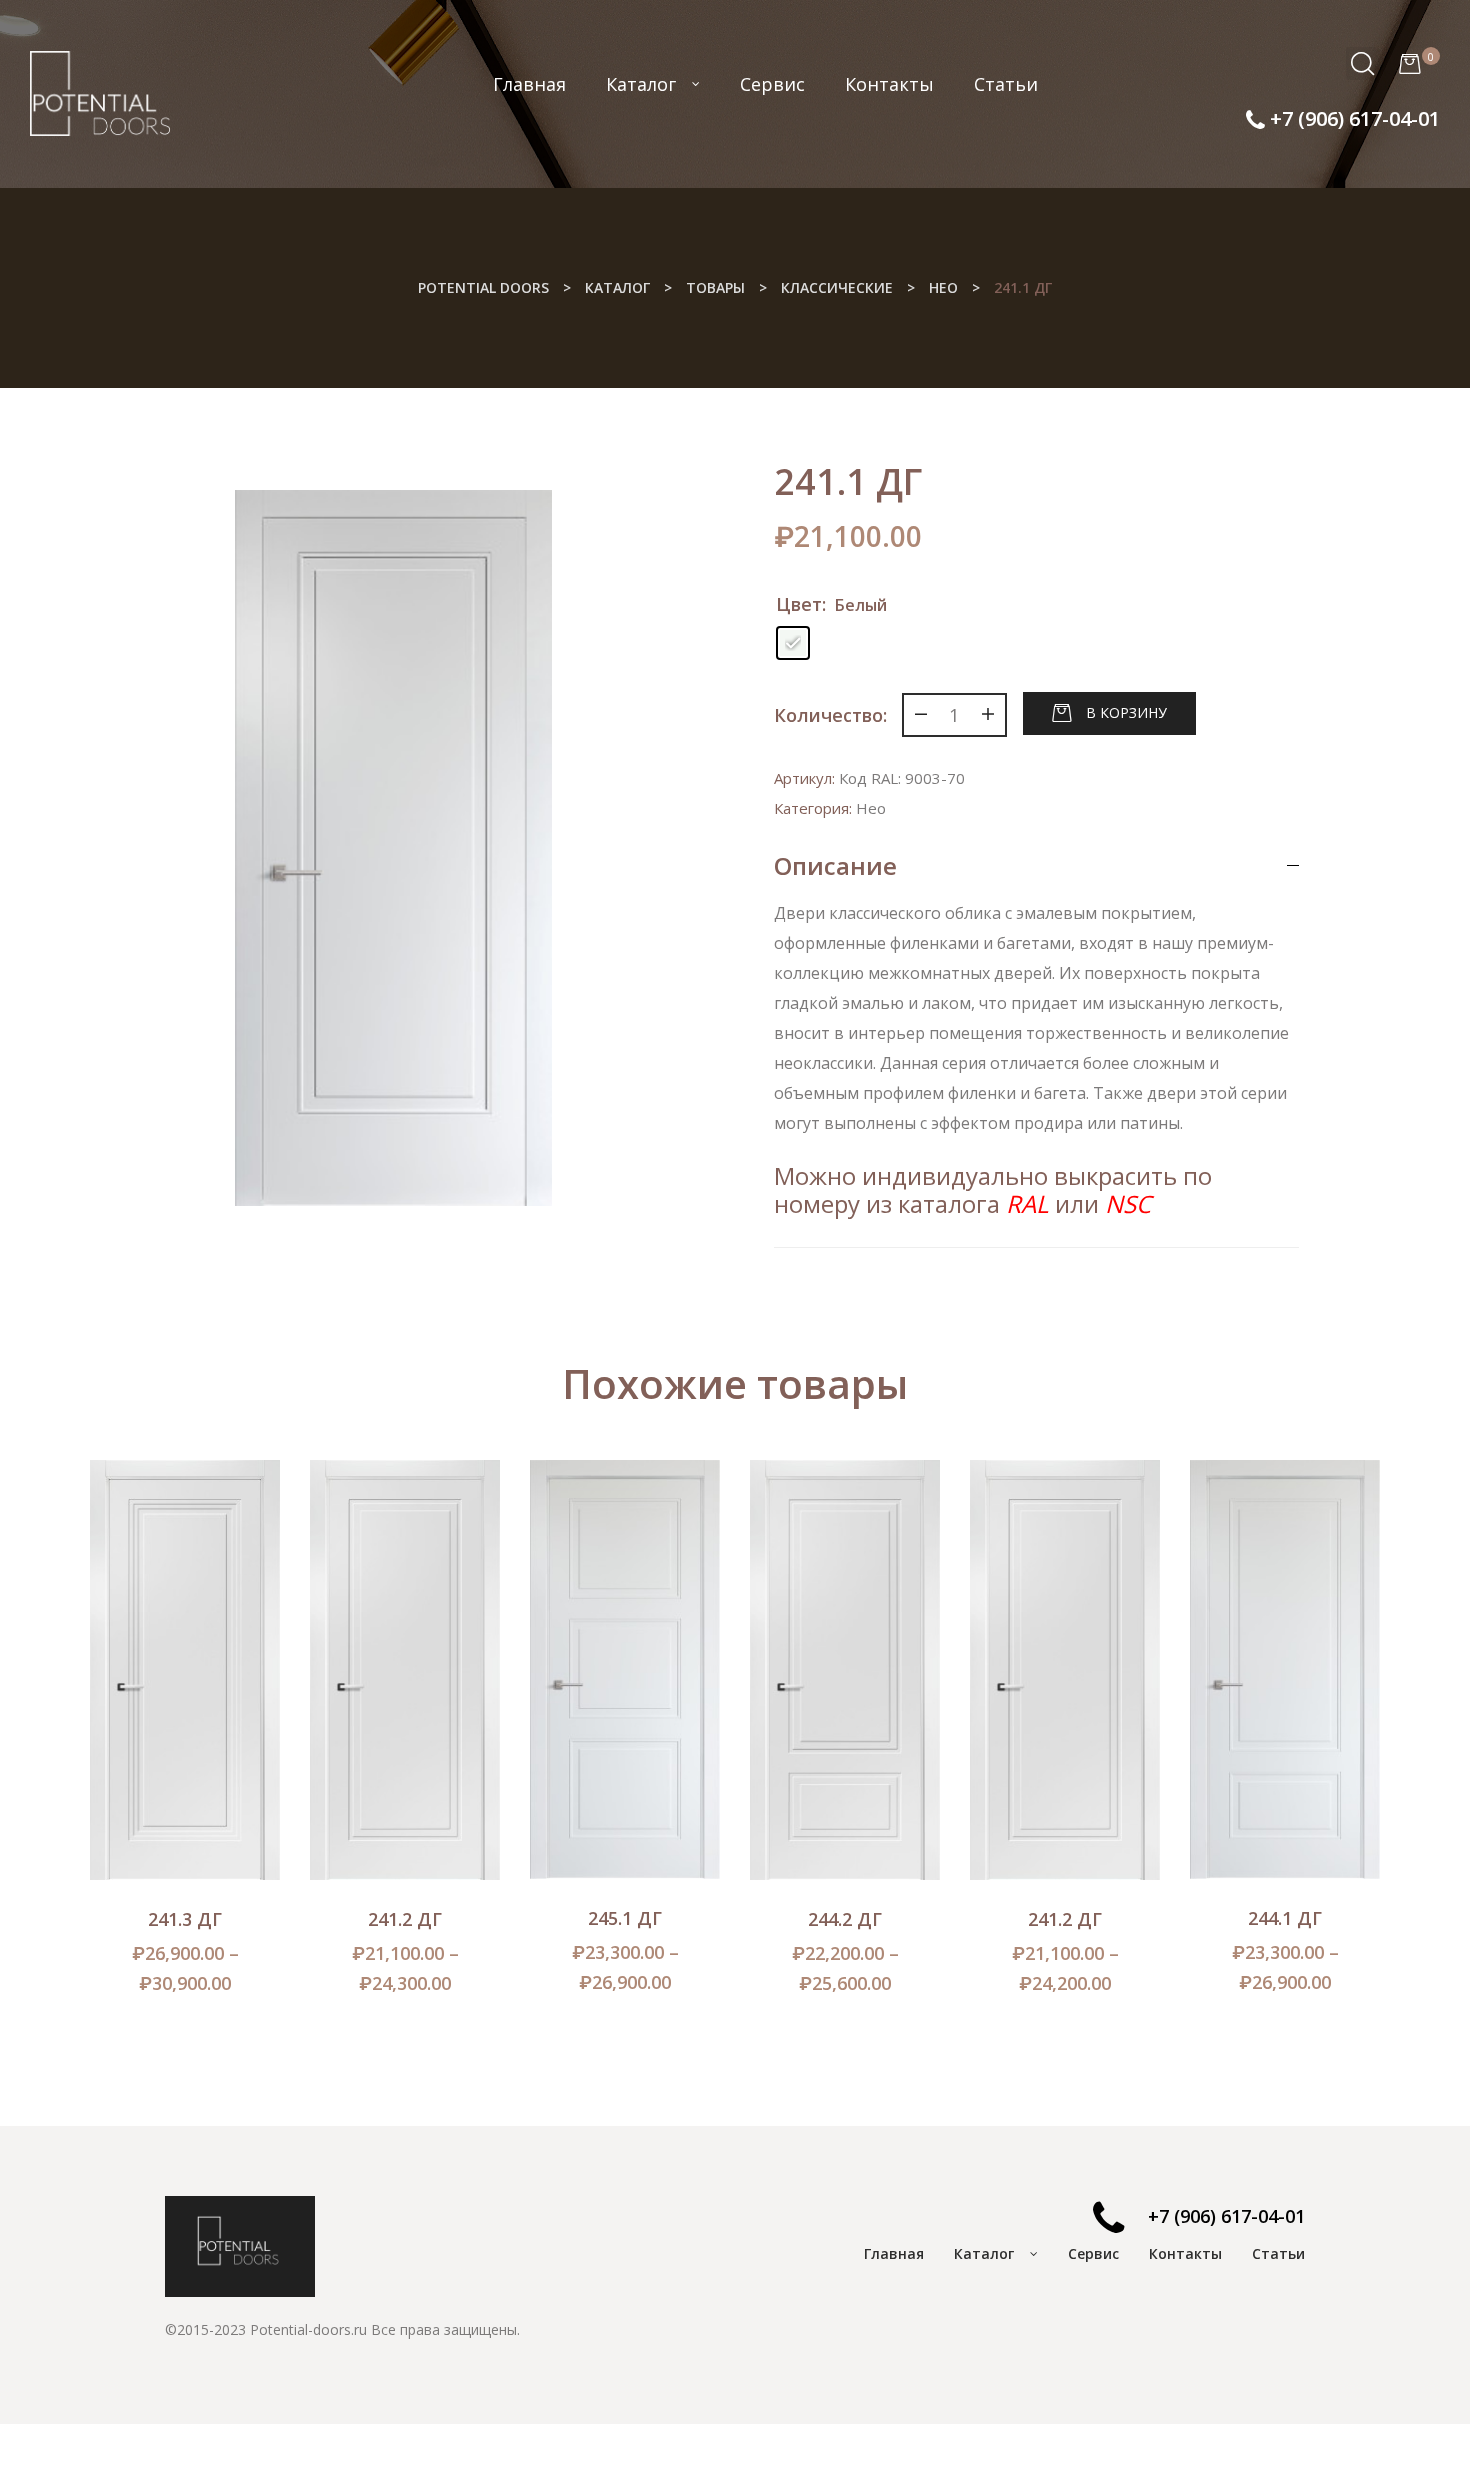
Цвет (799, 604)
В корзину (1126, 711)
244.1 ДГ (1285, 1918)
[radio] (793, 643)
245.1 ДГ (625, 1918)
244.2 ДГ (845, 1919)
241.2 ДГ (405, 1919)
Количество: (830, 715)
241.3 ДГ (185, 1919)
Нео (871, 808)
